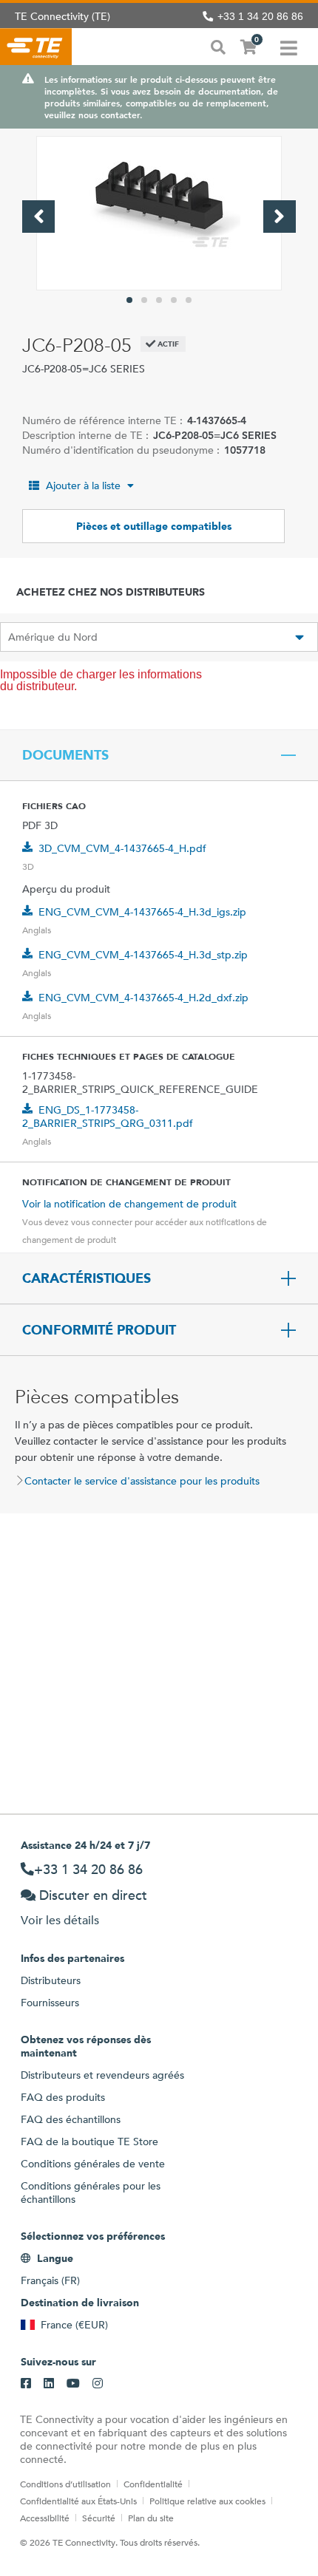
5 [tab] (189, 300)
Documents (65, 755)
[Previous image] (38, 217)
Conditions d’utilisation (65, 2484)
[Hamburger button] (289, 47)
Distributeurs (51, 1980)
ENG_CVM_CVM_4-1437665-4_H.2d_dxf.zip (143, 998)
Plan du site (151, 2518)
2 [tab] (144, 300)
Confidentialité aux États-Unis (78, 2501)
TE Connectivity (36, 47)
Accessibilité (45, 2518)
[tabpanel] (159, 213)
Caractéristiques (87, 1278)
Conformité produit (99, 1330)
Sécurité (99, 2518)
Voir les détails (60, 1920)
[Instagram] (98, 2384)
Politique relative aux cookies (207, 2501)
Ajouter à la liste (83, 485)
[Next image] (280, 217)
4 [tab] (174, 300)
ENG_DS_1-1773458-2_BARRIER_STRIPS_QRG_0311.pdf (108, 1117)
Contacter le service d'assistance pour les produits (142, 1481)
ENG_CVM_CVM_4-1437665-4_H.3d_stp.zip (143, 955)
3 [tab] (159, 300)
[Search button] (218, 46)
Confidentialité (153, 2484)
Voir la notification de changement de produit (129, 1204)
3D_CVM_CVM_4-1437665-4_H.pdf (122, 848)
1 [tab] (129, 300)
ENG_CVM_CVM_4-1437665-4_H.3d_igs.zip (142, 912)
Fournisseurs (50, 2003)
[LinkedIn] (49, 2384)
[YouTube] (73, 2384)
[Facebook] (26, 2384)
